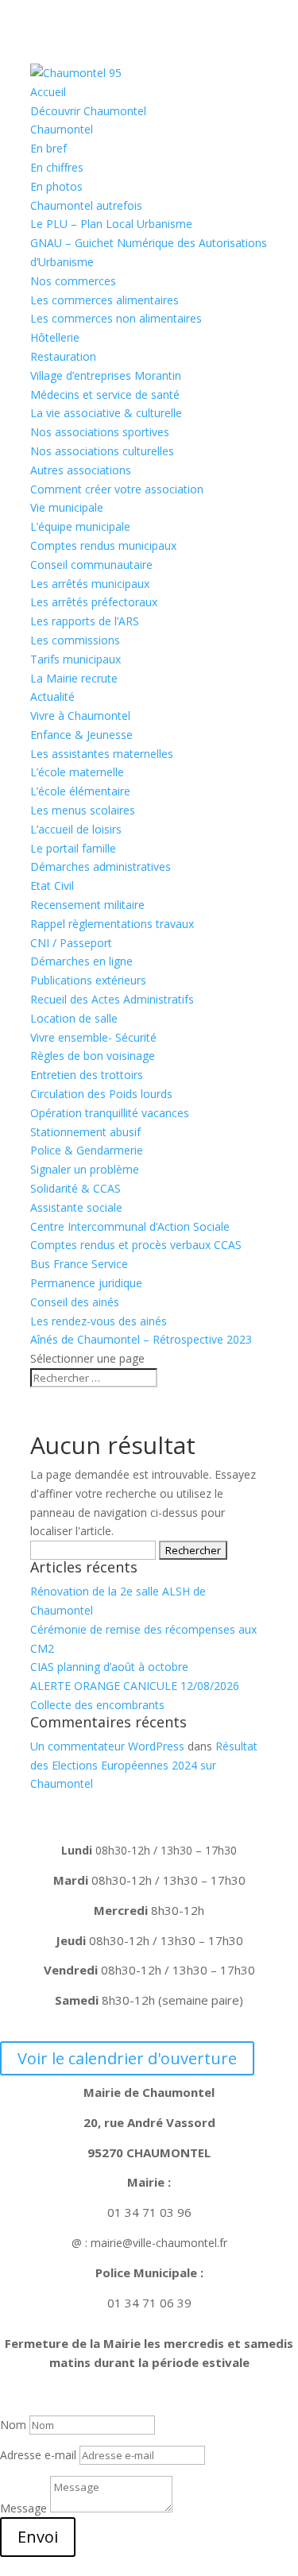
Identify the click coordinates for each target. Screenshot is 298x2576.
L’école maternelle (77, 772)
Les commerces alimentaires (104, 300)
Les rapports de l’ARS (85, 621)
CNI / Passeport (71, 943)
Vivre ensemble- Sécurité (93, 1037)
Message (23, 2508)
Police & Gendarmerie (87, 1150)
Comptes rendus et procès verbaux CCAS (136, 1245)
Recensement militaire (87, 905)
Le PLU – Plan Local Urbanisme (111, 224)
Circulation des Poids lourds (101, 1094)
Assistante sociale (76, 1207)
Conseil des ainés (75, 1302)
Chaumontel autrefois (86, 205)
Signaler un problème (85, 1169)
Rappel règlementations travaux (114, 924)
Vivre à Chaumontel (80, 716)
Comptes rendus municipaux (103, 545)
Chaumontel (62, 129)
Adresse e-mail (38, 2455)
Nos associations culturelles (102, 451)
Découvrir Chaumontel (88, 111)
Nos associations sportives (100, 432)
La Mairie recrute (74, 678)
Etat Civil (52, 886)
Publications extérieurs (88, 980)
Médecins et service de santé (105, 395)
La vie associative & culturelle (106, 413)
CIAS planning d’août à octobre (109, 1667)
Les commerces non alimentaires (116, 318)
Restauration (63, 356)
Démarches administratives (101, 866)
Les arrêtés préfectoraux (94, 602)
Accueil (48, 92)
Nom (13, 2425)
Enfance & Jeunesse (81, 735)
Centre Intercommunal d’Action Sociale (130, 1226)
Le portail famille (73, 848)
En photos (56, 186)
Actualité (52, 696)
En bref (48, 148)
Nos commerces (73, 281)
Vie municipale (67, 507)
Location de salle (74, 1018)
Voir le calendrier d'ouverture (127, 2058)
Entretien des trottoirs (87, 1075)
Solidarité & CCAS (75, 1188)
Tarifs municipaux (75, 659)
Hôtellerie (55, 337)
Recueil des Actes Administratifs (112, 999)
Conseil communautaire (91, 565)
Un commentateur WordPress (107, 1746)
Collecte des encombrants (97, 1705)
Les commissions (75, 640)
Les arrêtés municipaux (90, 584)
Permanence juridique (86, 1283)
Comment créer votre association (117, 489)
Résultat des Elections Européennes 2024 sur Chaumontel (144, 1765)
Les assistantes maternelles (102, 754)
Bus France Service (79, 1264)
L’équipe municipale (80, 526)
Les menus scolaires (83, 810)
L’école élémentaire (80, 791)
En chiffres (57, 167)
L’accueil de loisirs (76, 829)
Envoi (38, 2537)
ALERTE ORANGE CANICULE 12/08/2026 (135, 1686)
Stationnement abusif (85, 1132)
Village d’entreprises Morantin (106, 375)
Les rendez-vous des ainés (99, 1321)
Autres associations (81, 470)
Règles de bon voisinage (93, 1056)
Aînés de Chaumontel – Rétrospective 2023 (141, 1339)
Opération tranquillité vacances (110, 1113)
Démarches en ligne (81, 961)
